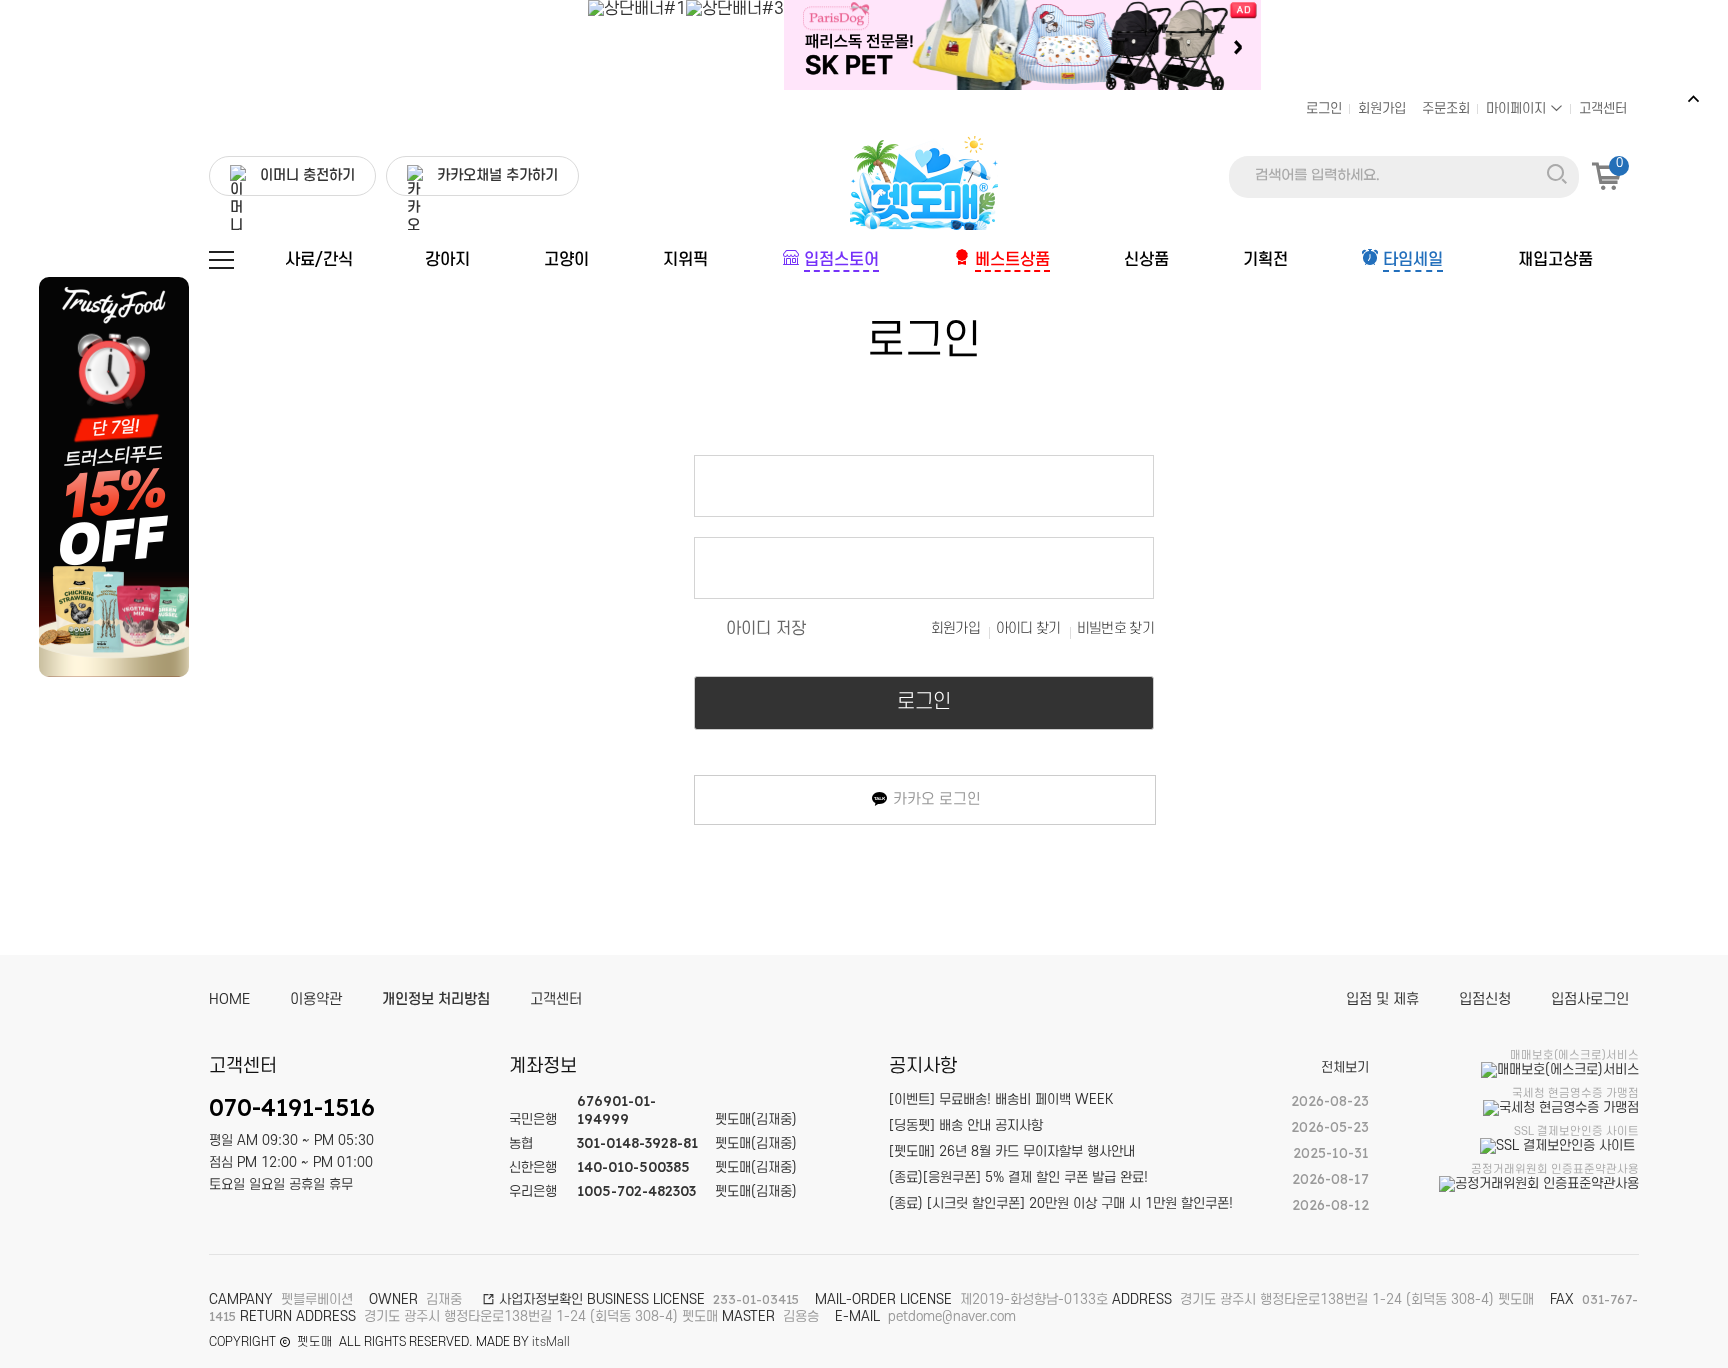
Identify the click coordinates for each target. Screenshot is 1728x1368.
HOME (229, 999)
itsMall (551, 1342)
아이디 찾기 (1028, 628)
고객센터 (1603, 108)
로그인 (1324, 108)
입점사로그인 (1590, 999)
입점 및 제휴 (1382, 999)
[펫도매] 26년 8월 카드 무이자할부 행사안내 (1012, 1151)
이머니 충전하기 (307, 175)
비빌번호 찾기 (1115, 628)
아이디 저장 (766, 629)
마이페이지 (1518, 108)
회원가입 (1382, 108)
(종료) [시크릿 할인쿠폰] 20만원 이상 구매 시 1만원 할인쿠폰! (1061, 1203)
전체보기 (1345, 1067)
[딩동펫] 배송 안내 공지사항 (966, 1125)
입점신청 (1485, 999)
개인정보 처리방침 (436, 999)
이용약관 (316, 999)
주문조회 (1446, 108)
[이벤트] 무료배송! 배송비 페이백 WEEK (1001, 1099)
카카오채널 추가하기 (497, 175)
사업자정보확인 (539, 1299)
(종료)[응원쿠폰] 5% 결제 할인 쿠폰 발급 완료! (1018, 1177)
